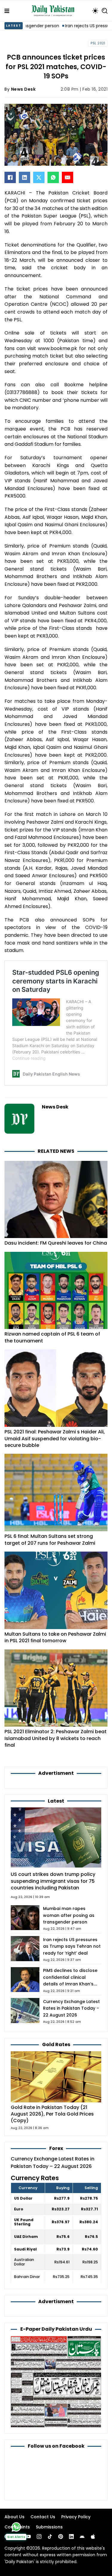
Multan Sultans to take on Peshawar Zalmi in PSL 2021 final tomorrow (55, 1637)
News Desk (23, 89)
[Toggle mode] (95, 11)
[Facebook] (10, 177)
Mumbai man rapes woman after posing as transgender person (69, 1915)
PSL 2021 (98, 43)
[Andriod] (82, 2537)
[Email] (67, 177)
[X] (39, 177)
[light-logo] (54, 11)
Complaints (17, 2527)
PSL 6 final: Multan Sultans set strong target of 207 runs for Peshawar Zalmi (50, 1539)
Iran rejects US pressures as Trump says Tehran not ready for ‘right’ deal (72, 1946)
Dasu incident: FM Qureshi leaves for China (56, 1243)
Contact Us (43, 2517)
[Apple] (93, 2537)
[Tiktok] (50, 2537)
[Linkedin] (71, 2537)
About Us (14, 2517)
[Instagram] (39, 2537)
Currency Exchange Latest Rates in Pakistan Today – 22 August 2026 (71, 2008)
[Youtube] (28, 2537)
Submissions (49, 2527)
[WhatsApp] (53, 177)
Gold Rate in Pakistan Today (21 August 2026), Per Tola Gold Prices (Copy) (52, 2114)
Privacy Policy (76, 2517)
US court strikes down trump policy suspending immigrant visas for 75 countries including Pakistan (53, 1881)
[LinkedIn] (24, 177)
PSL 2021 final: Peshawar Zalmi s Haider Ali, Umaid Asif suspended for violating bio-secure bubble (55, 1438)
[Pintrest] (61, 2537)
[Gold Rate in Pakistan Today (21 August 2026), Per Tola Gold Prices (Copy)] (56, 2077)
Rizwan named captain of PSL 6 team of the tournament (52, 1337)
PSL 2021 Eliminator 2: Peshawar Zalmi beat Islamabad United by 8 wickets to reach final (56, 1738)
